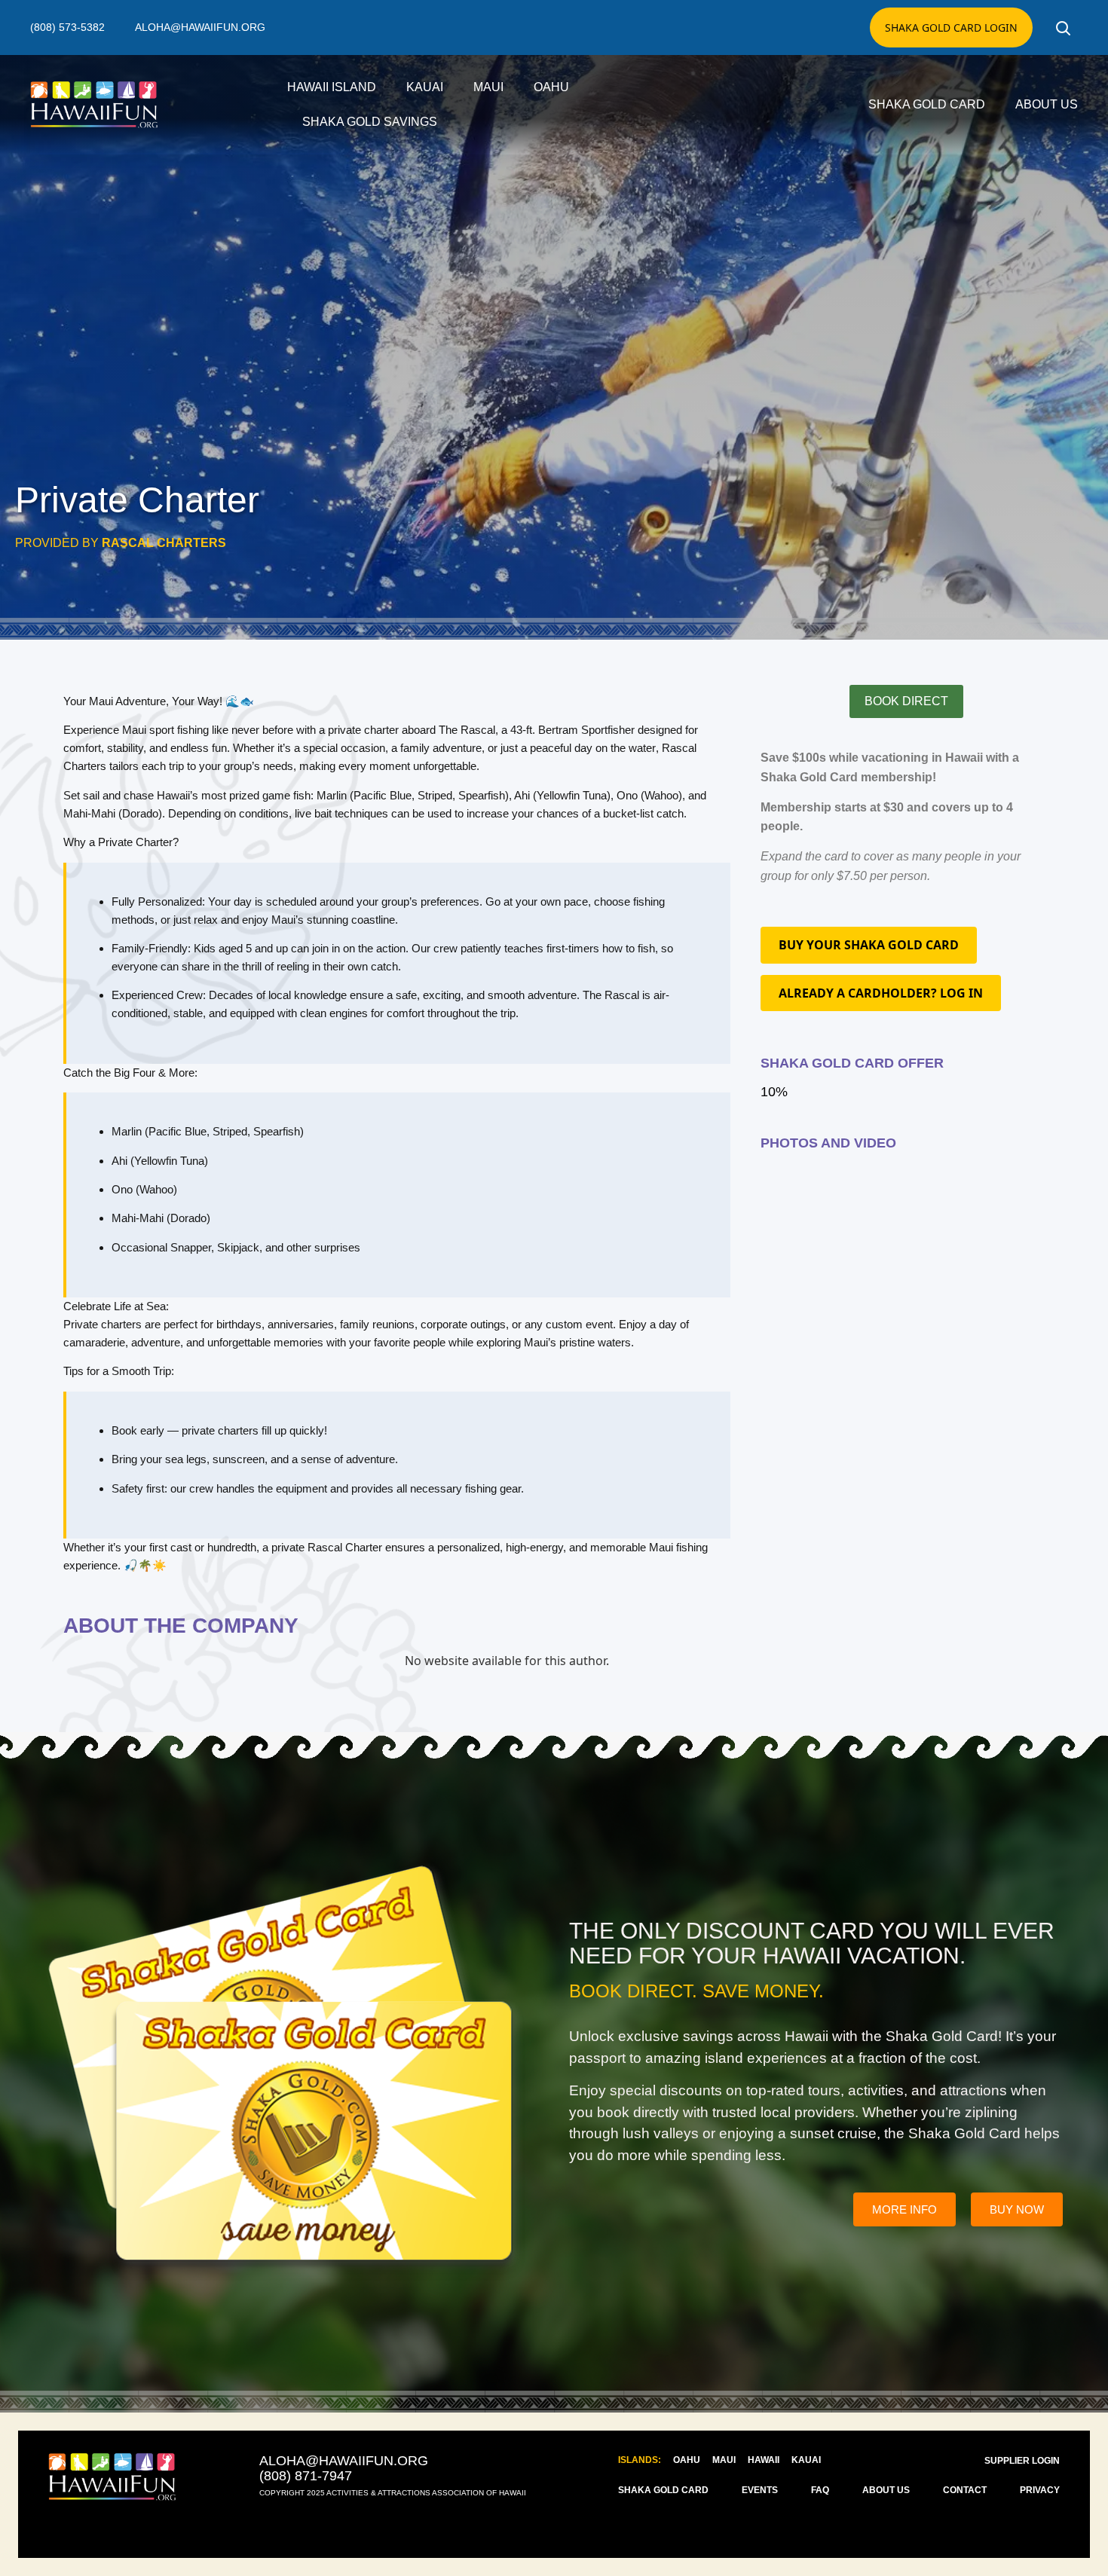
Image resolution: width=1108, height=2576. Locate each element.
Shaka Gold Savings (370, 122)
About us (1047, 104)
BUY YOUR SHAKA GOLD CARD (869, 945)
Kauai (425, 87)
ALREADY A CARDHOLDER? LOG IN (881, 993)
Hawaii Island (332, 87)
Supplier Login (1022, 2461)
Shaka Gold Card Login (951, 28)
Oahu (551, 87)
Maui (488, 87)
